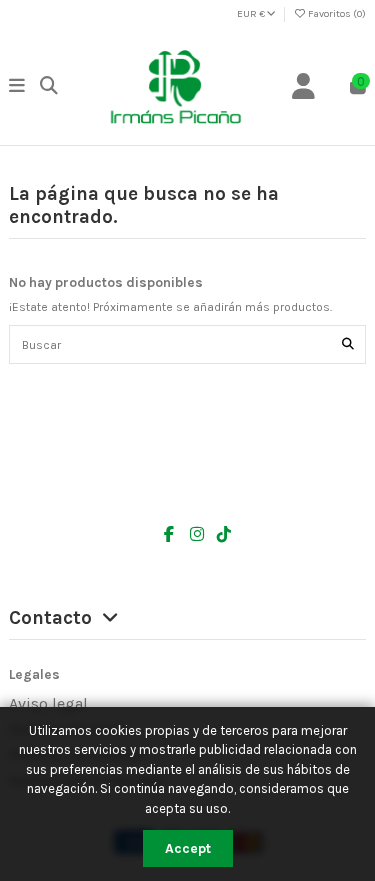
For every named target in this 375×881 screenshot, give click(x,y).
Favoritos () (336, 14)
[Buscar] (348, 344)
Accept (188, 848)
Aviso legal (48, 703)
